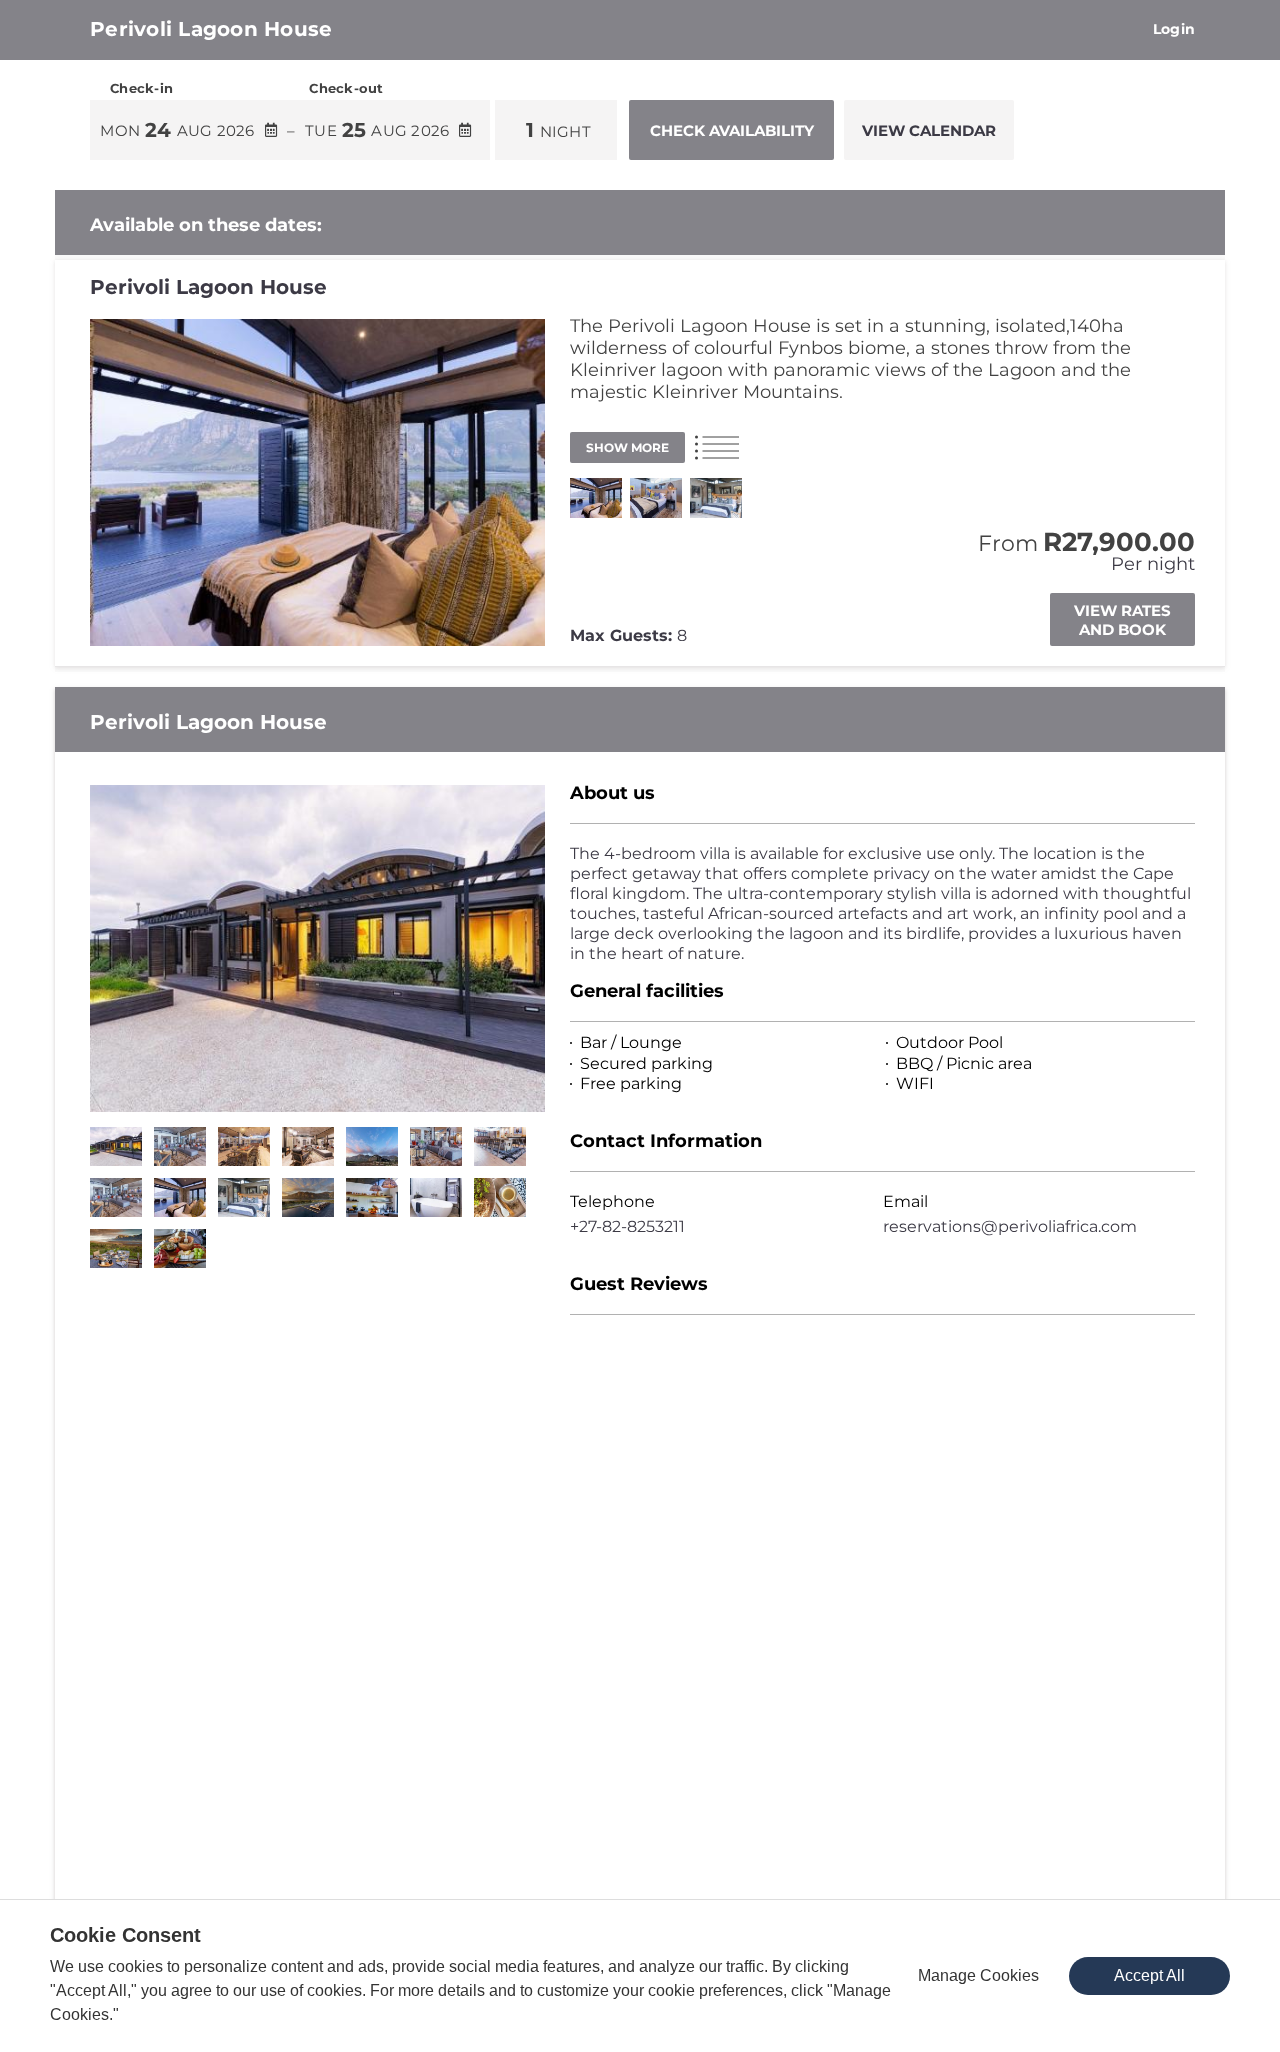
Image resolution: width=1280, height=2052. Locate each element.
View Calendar (929, 130)
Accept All (1149, 1975)
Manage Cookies (978, 1975)
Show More (627, 447)
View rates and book (1122, 620)
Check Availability (732, 130)
